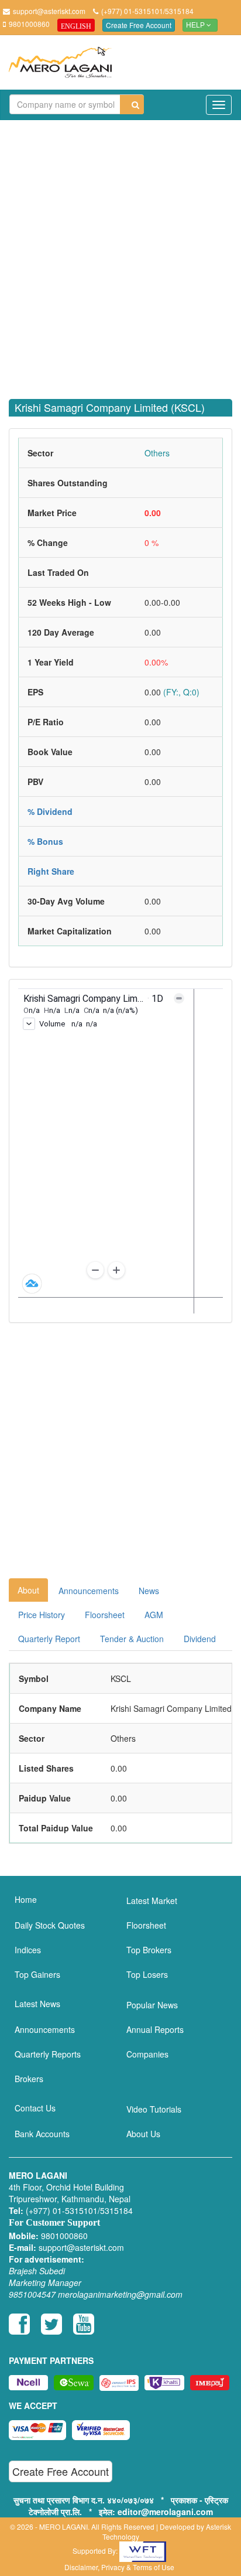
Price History (42, 1615)
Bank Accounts (42, 2134)
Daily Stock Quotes (50, 1925)
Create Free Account (139, 25)
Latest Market (152, 1901)
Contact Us (35, 2108)
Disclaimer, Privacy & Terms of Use (119, 2567)
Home (26, 1899)
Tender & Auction (132, 1639)
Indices (28, 1950)
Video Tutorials (154, 2109)
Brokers (29, 2079)
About (28, 1590)
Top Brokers (149, 1950)
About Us (143, 2134)
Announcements (89, 1591)
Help (196, 25)
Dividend (200, 1639)
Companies (147, 2054)
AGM (154, 1615)
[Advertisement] (120, 253)
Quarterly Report (49, 1639)
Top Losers (147, 1974)
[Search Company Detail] (132, 105)
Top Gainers (37, 1974)
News (149, 1591)
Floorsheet (105, 1615)
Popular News (152, 2005)
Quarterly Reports (48, 2054)
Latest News (37, 2004)
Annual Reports (155, 2029)
